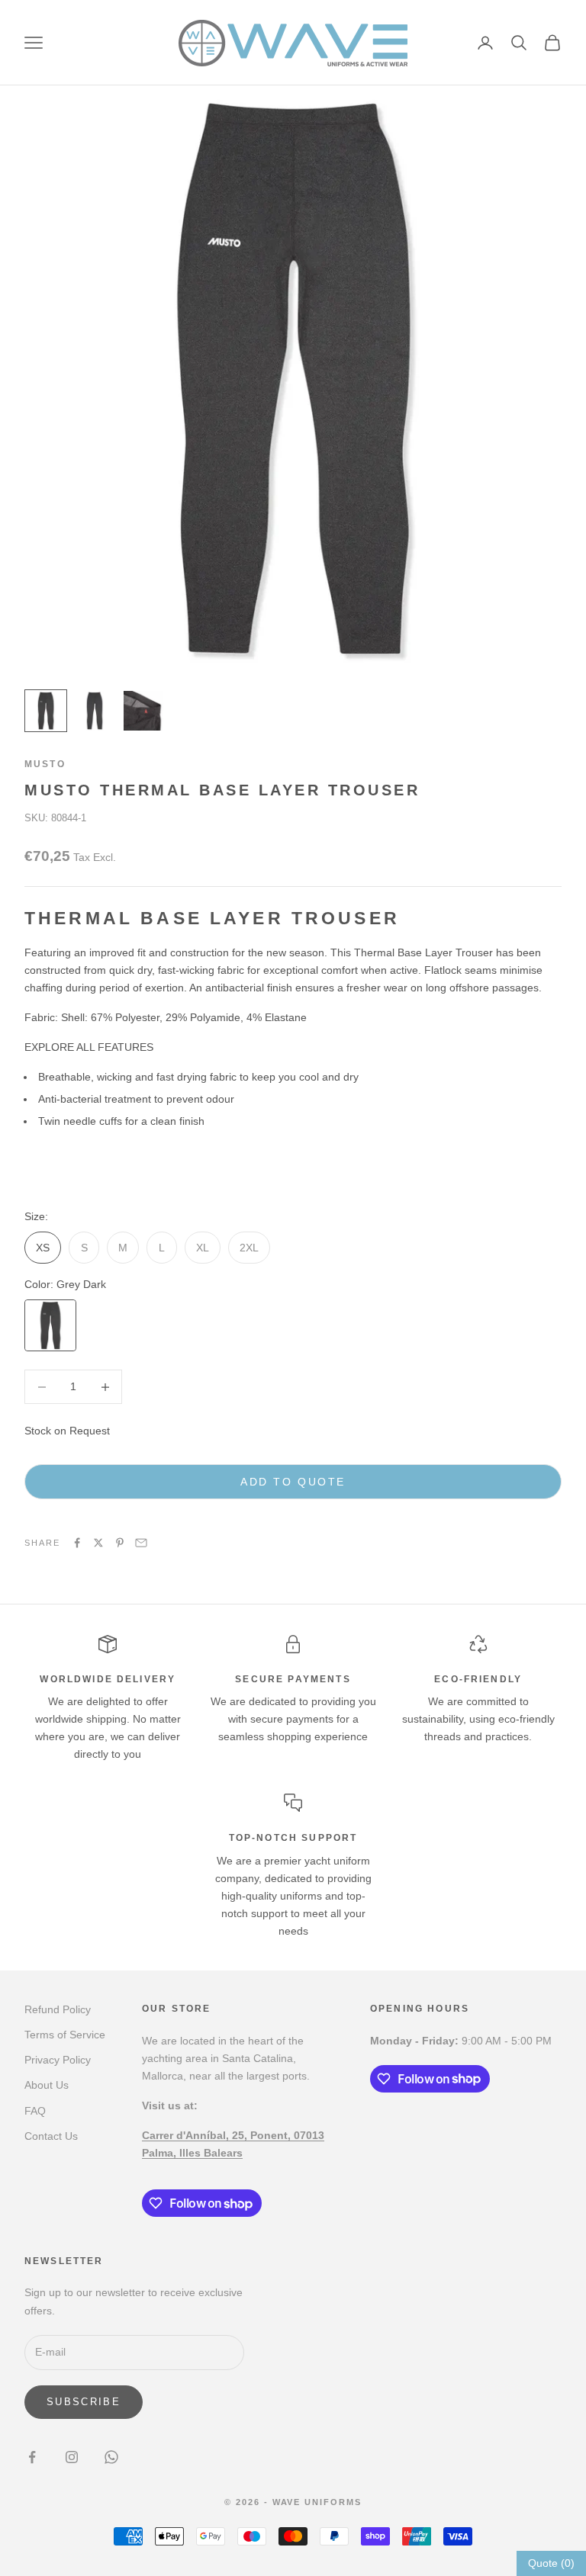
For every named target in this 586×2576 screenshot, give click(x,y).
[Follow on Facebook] (32, 2457)
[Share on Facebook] (77, 1543)
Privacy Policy (58, 2060)
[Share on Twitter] (98, 1543)
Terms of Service (65, 2035)
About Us (47, 2085)
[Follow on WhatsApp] (111, 2457)
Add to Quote (293, 1482)
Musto (45, 764)
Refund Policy (58, 2009)
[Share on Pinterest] (120, 1543)
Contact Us (51, 2136)
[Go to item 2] (95, 711)
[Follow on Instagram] (72, 2457)
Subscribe (84, 2402)
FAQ (35, 2111)
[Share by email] (141, 1543)
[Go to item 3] (143, 711)
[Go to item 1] (46, 711)
